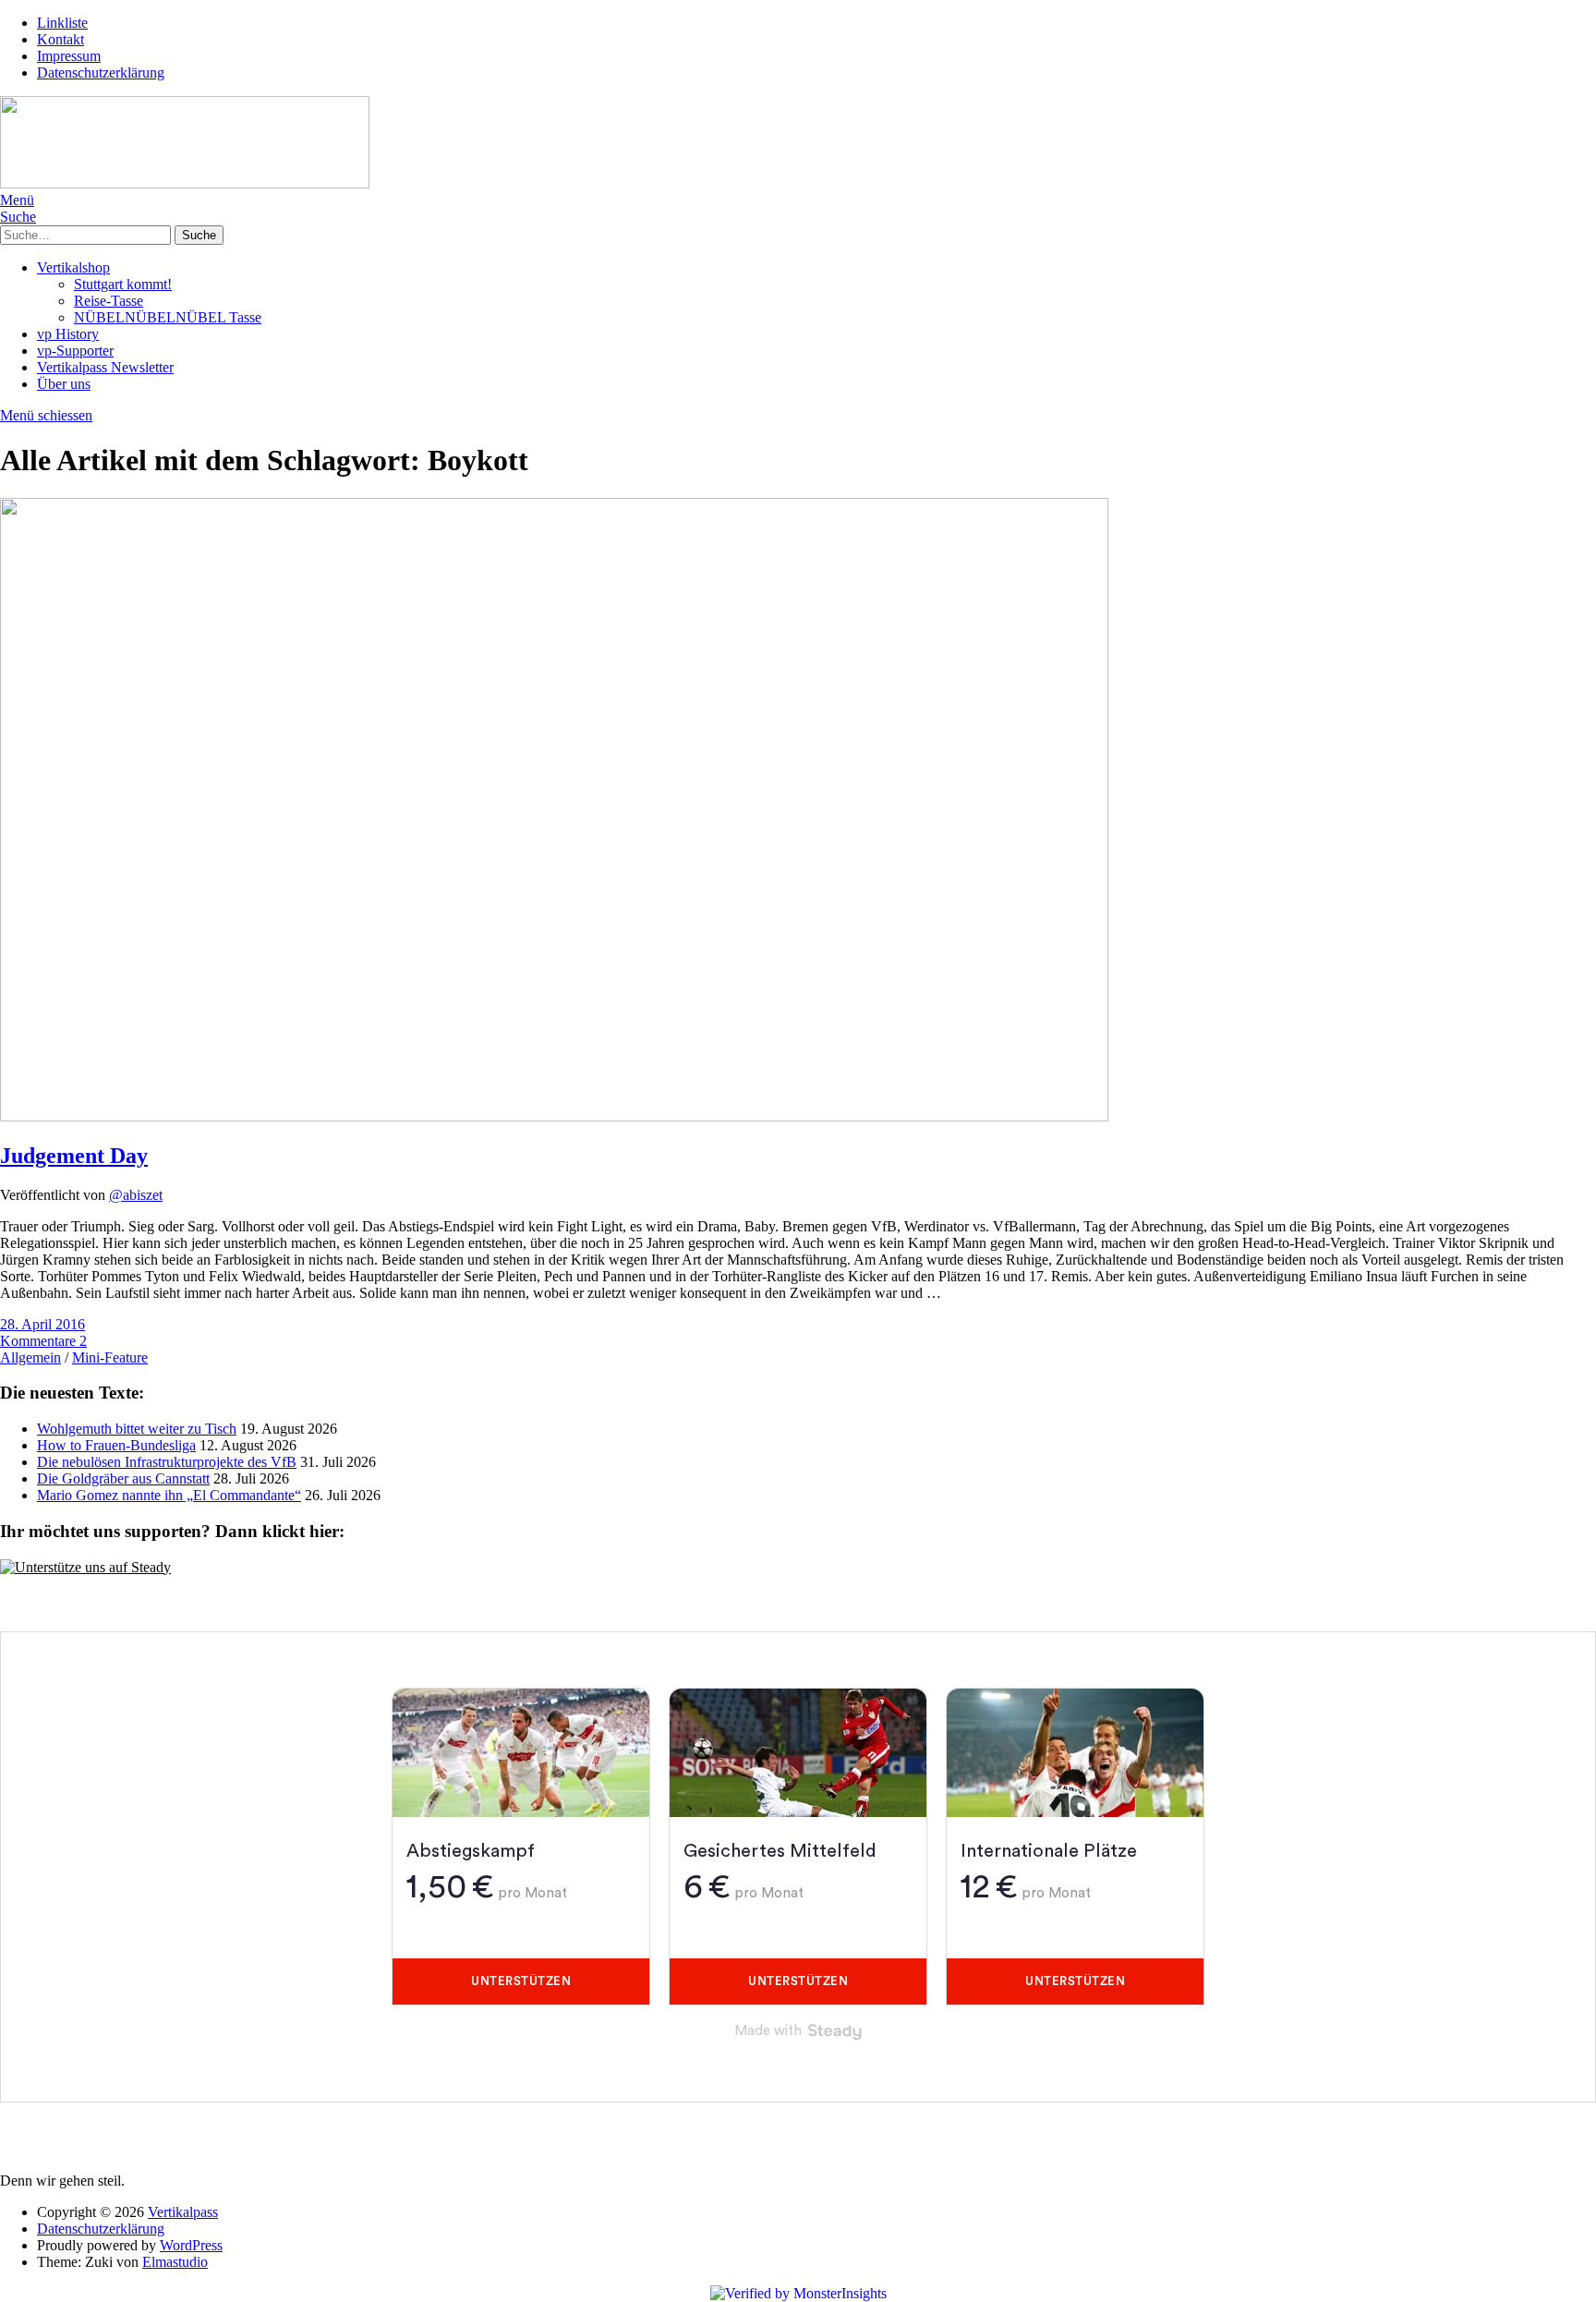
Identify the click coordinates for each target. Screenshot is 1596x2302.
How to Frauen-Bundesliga (116, 1445)
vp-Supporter (75, 351)
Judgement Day (74, 1156)
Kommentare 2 (43, 1341)
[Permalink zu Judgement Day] (554, 1116)
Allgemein (30, 1357)
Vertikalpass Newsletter (105, 367)
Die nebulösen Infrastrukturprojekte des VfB (167, 1462)
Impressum (69, 56)
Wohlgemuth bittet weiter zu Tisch (137, 1429)
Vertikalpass (183, 2212)
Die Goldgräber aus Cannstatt (123, 1478)
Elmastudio (175, 2262)
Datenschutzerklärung (101, 73)
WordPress (191, 2245)
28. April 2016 (42, 1324)
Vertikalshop (73, 267)
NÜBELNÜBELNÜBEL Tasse (168, 317)
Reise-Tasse (109, 301)
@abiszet (136, 1195)
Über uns (64, 384)
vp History (68, 334)
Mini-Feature (110, 1357)
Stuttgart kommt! (123, 284)
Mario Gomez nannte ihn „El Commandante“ (169, 1495)
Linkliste (62, 23)
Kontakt (60, 39)
